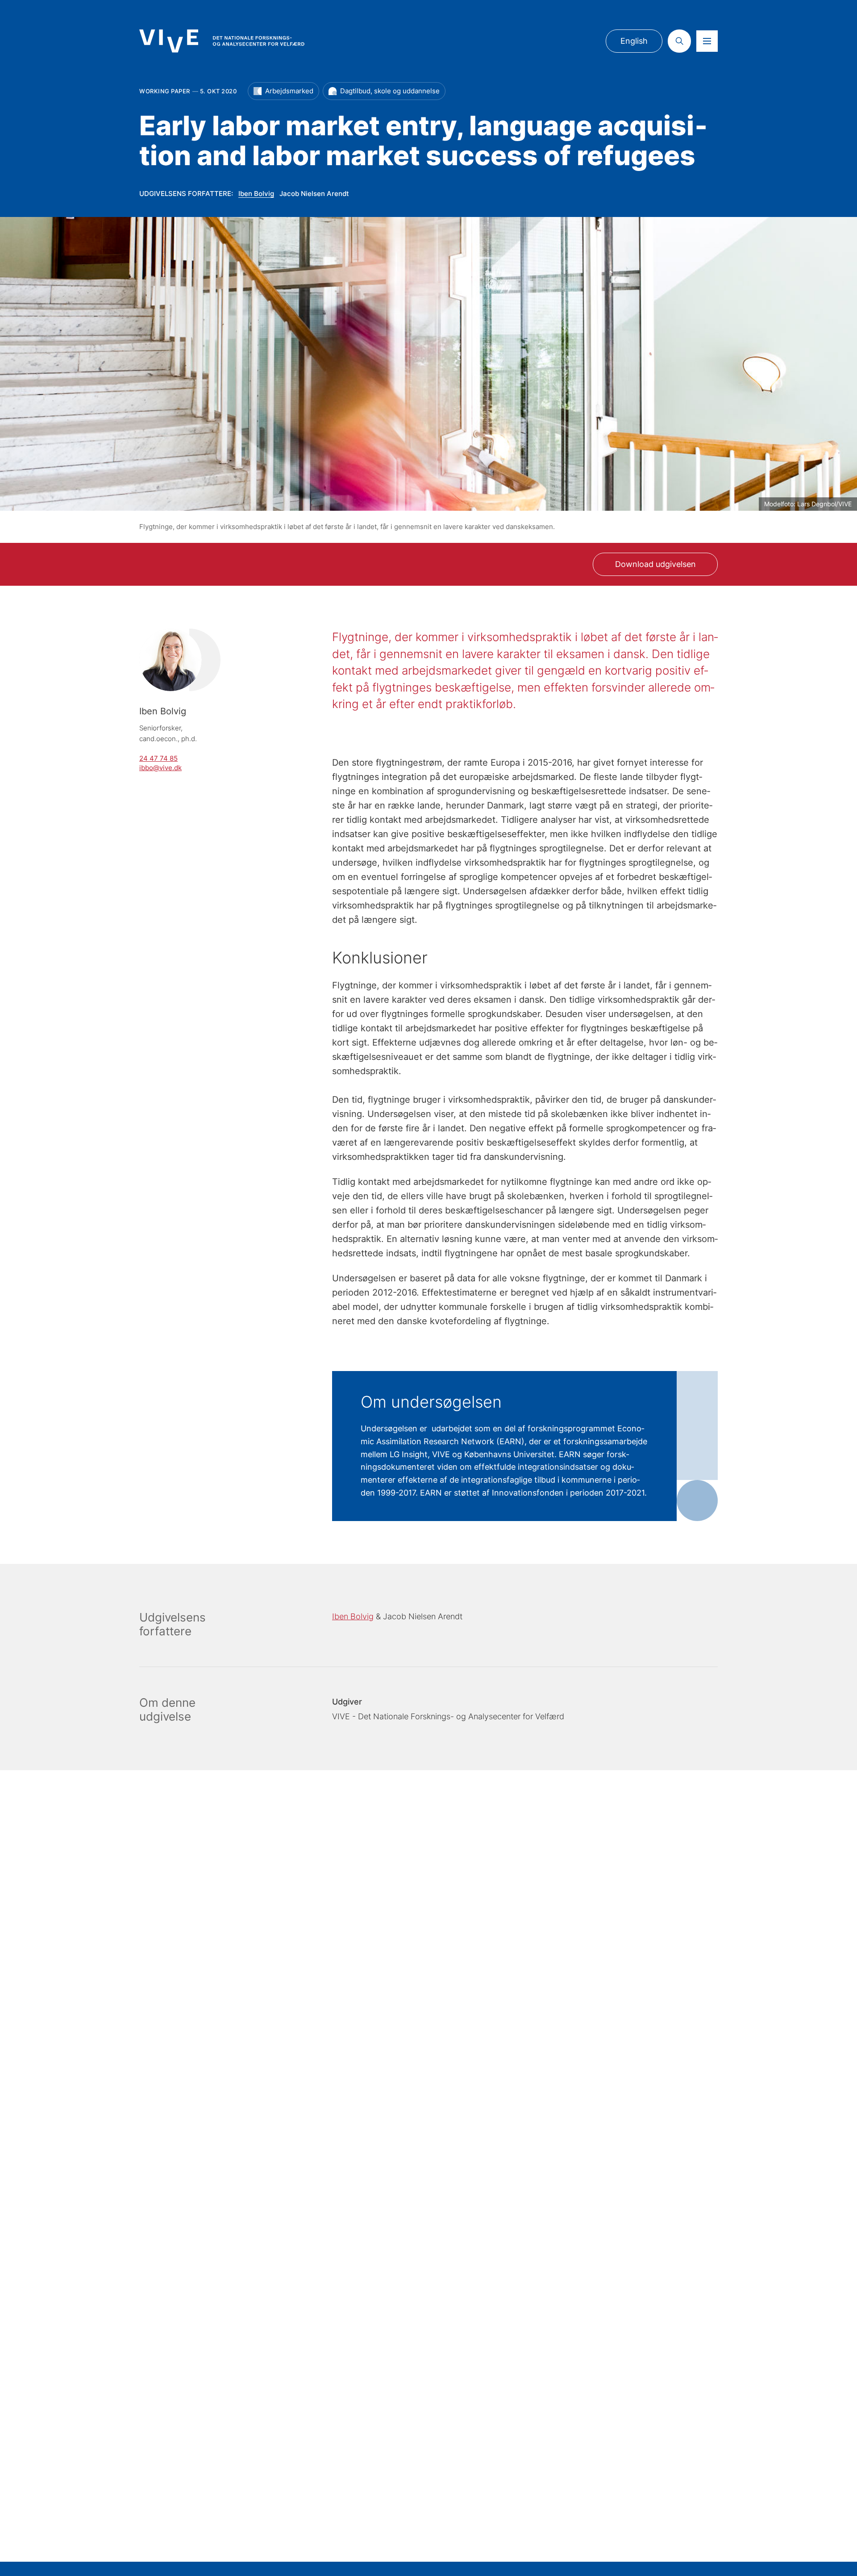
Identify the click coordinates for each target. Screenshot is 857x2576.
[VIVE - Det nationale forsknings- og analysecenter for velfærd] (222, 41)
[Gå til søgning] (679, 41)
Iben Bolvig (256, 194)
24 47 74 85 (158, 758)
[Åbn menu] (707, 41)
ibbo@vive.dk (160, 768)
